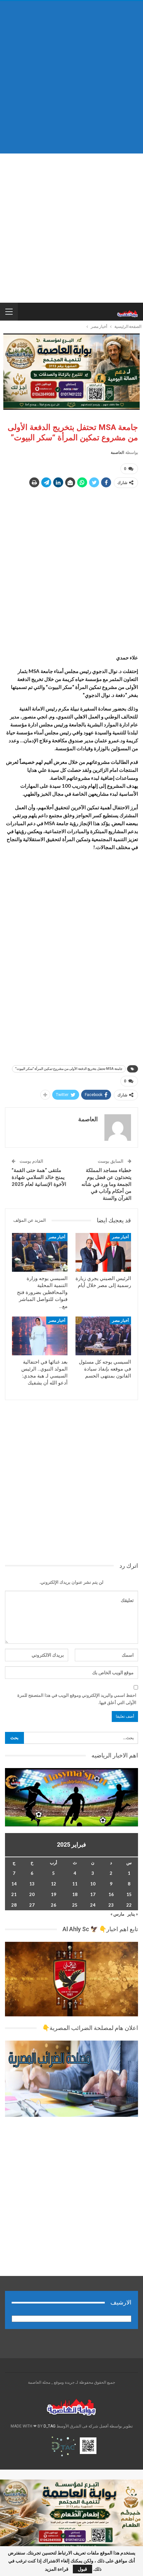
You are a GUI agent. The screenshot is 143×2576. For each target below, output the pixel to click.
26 (54, 1905)
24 (93, 1905)
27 (32, 1905)
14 (14, 1884)
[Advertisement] (71, 77)
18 (75, 1894)
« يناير (133, 1914)
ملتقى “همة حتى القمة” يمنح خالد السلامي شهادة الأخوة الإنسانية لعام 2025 (39, 1177)
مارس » (117, 1914)
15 (129, 1894)
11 (75, 1884)
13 (32, 1884)
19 (54, 1894)
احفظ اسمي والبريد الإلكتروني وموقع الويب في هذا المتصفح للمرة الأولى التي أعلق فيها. (77, 1699)
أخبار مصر (120, 1237)
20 (32, 1894)
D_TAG (49, 2426)
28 (14, 1905)
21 (14, 1894)
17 (93, 1894)
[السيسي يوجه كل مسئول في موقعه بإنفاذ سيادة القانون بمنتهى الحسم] (103, 1336)
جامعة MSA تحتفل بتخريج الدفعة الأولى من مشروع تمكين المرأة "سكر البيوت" (69, 1069)
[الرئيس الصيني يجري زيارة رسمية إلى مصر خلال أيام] (103, 1252)
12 (54, 1884)
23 (111, 1905)
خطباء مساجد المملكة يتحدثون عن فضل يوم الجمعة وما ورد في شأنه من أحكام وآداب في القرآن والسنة (106, 1184)
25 (75, 1905)
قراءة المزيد (57, 2569)
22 (129, 1905)
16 (111, 1894)
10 (93, 1884)
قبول (82, 2569)
